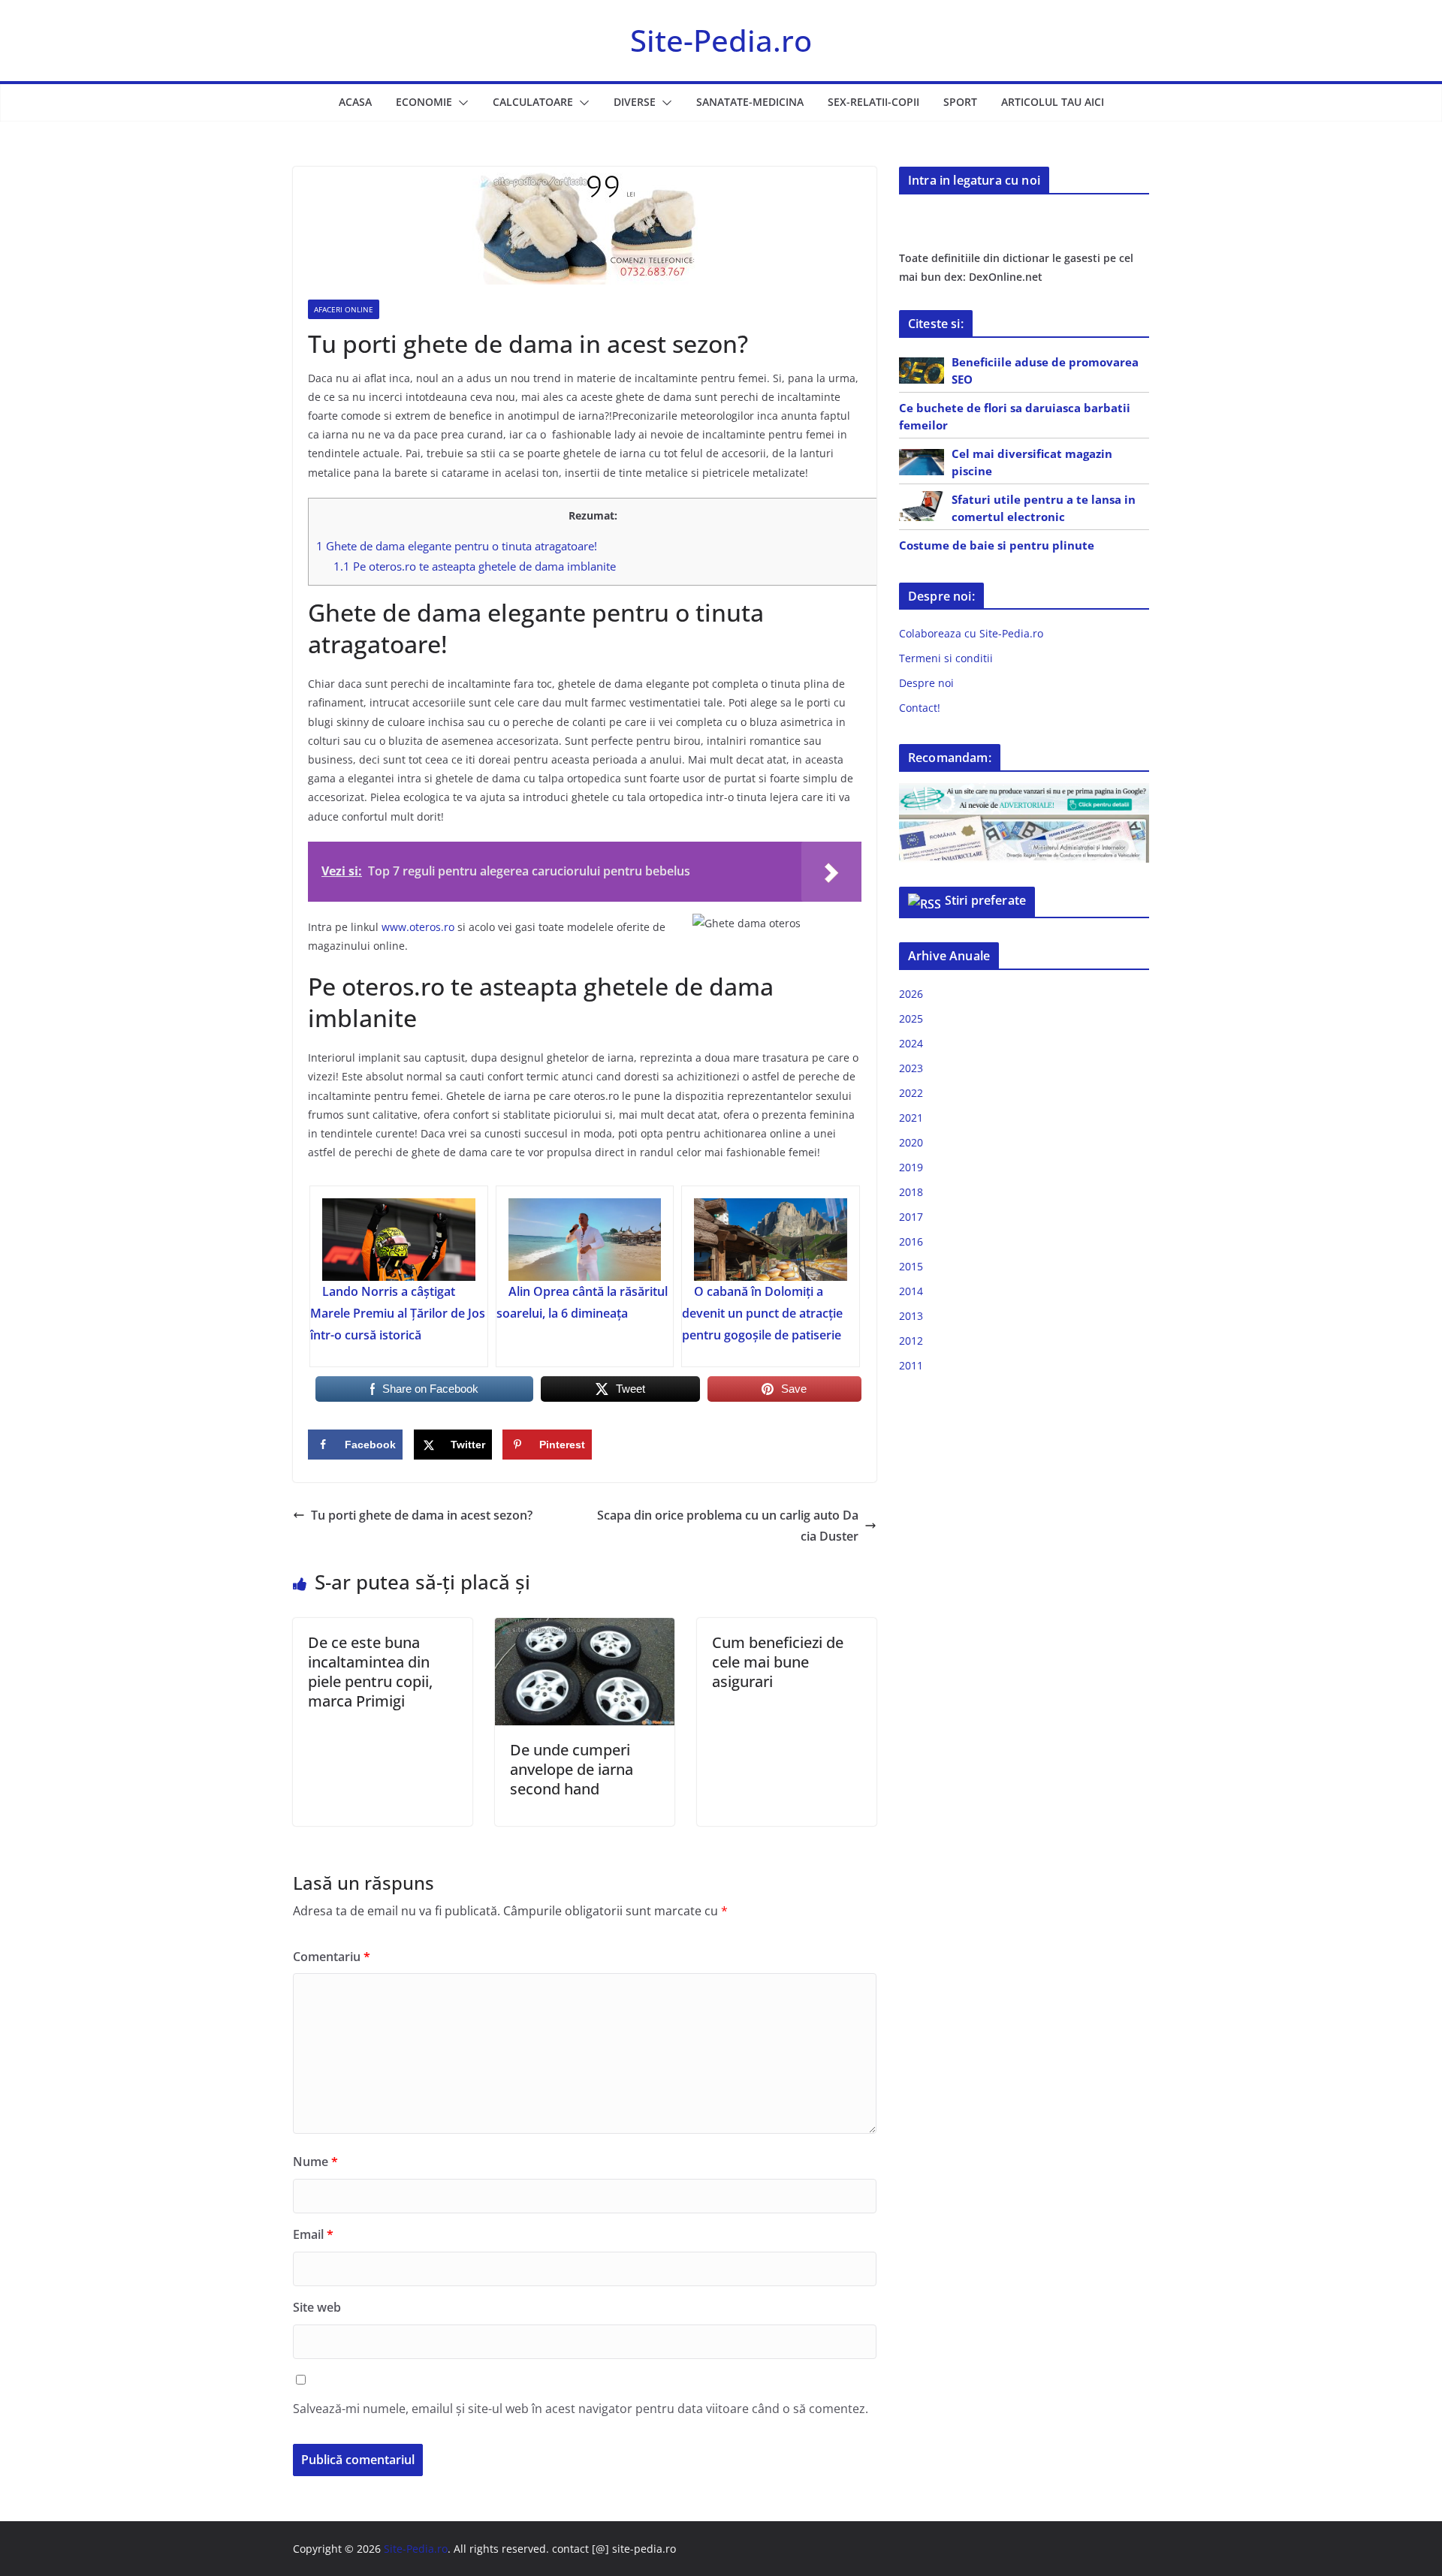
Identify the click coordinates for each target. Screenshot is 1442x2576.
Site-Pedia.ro (721, 40)
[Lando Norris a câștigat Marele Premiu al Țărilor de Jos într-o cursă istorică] (399, 1240)
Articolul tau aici (1053, 102)
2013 (911, 1316)
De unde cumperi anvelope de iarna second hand (572, 1769)
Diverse (635, 102)
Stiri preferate (985, 900)
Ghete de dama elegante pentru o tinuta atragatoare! (457, 546)
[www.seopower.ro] (1024, 792)
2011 (911, 1365)
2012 (911, 1341)
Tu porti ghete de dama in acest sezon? (422, 1515)
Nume (315, 2162)
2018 (911, 1192)
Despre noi (926, 683)
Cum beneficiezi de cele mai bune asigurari (778, 1662)
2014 (911, 1291)
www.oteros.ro (418, 927)
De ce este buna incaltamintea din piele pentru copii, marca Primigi (370, 1672)
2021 (911, 1118)
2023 (911, 1068)
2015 (911, 1266)
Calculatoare (533, 102)
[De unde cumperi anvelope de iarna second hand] (585, 1628)
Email (313, 2234)
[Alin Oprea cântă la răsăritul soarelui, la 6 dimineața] (585, 1240)
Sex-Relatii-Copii (873, 102)
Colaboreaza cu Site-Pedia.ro (971, 633)
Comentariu (332, 1957)
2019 (911, 1167)
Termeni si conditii (946, 658)
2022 (911, 1093)
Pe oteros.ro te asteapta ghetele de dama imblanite (475, 566)
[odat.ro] (1024, 824)
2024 (911, 1043)
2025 (911, 1018)
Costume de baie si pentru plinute (997, 545)
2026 (911, 994)
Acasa (355, 102)
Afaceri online (344, 309)
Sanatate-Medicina (750, 102)
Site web (317, 2307)
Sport (960, 102)
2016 (911, 1241)
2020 (911, 1142)
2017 (911, 1217)
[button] (460, 103)
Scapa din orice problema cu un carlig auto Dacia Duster (728, 1526)
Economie (424, 102)
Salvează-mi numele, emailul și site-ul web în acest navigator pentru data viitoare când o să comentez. (581, 2409)
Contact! (920, 708)
